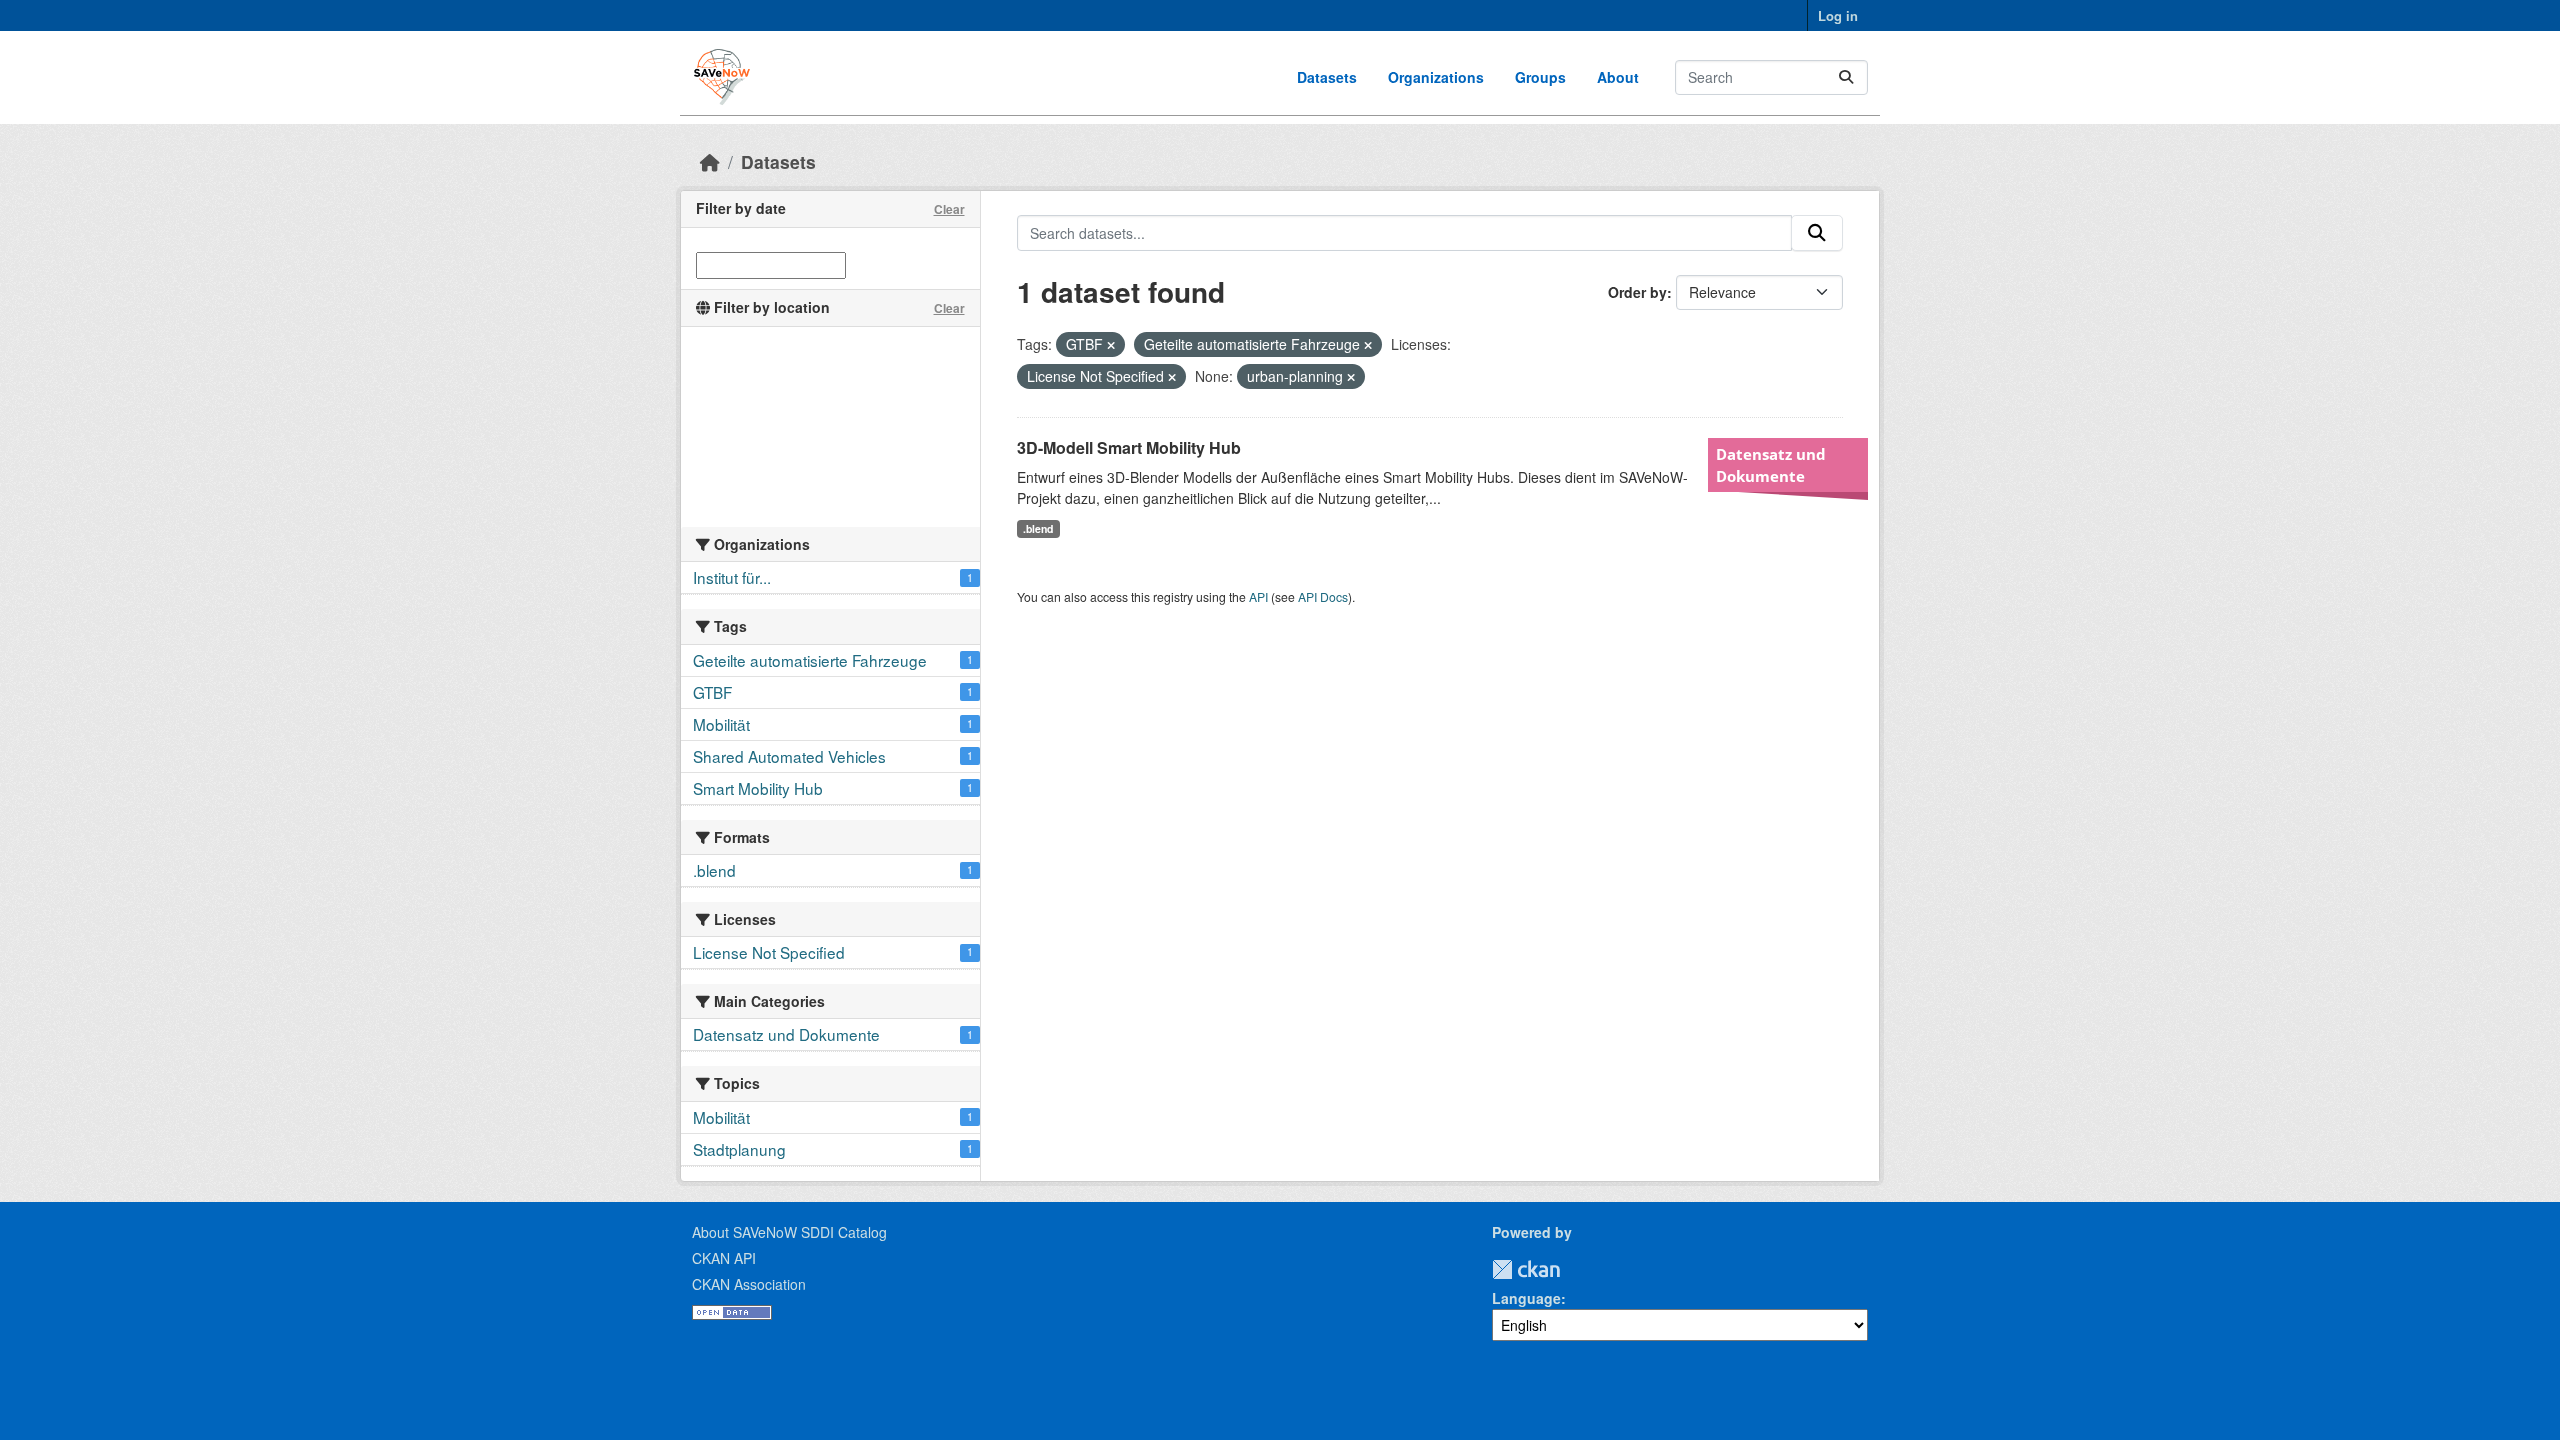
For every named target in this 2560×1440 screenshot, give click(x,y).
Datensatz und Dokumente (1771, 465)
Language (1526, 1298)
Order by (1637, 292)
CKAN (1526, 1269)
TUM (1574, 1269)
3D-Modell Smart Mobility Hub (1129, 447)
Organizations (1436, 77)
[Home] (710, 161)
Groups (1540, 77)
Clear (949, 209)
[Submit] (1846, 77)
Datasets (1327, 77)
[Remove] (1111, 345)
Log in (1838, 15)
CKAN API (724, 1258)
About (1618, 77)
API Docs (1323, 596)
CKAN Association (749, 1284)
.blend (1038, 528)
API (1258, 596)
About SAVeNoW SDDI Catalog (789, 1232)
